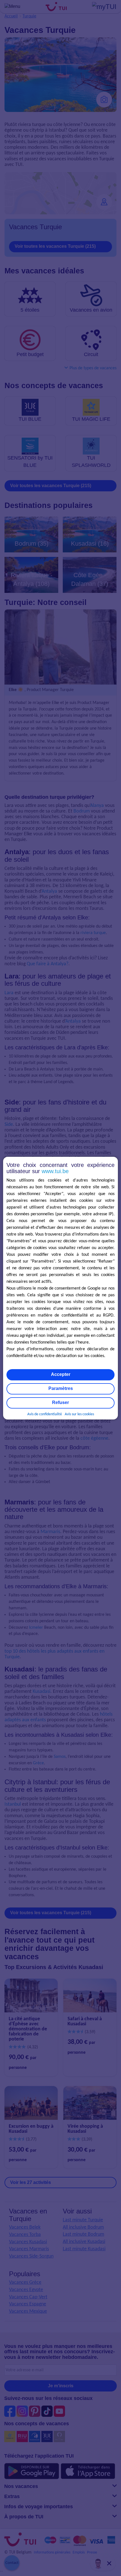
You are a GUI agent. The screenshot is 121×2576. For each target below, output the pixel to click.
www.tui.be (55, 1171)
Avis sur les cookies (79, 1414)
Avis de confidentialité (45, 1414)
